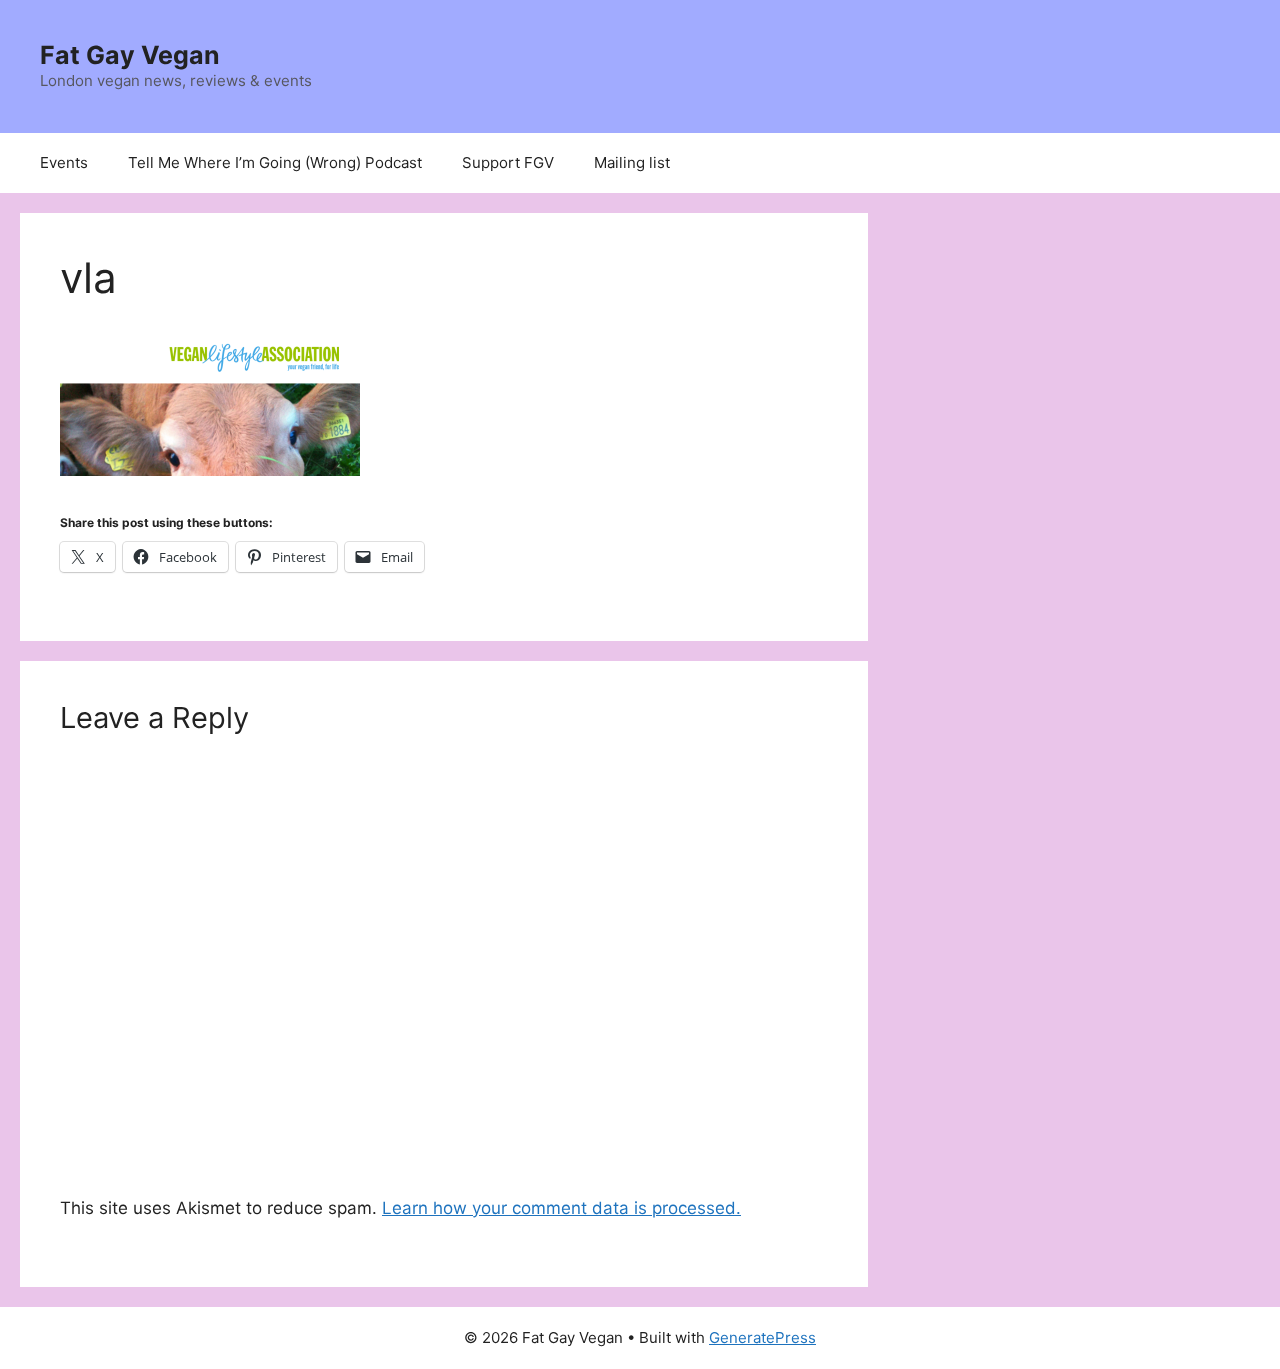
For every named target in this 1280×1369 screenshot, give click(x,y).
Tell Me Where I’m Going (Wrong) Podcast (275, 162)
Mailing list (632, 162)
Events (64, 162)
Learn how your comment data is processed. (561, 1208)
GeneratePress (762, 1337)
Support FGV (508, 162)
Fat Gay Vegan (130, 55)
